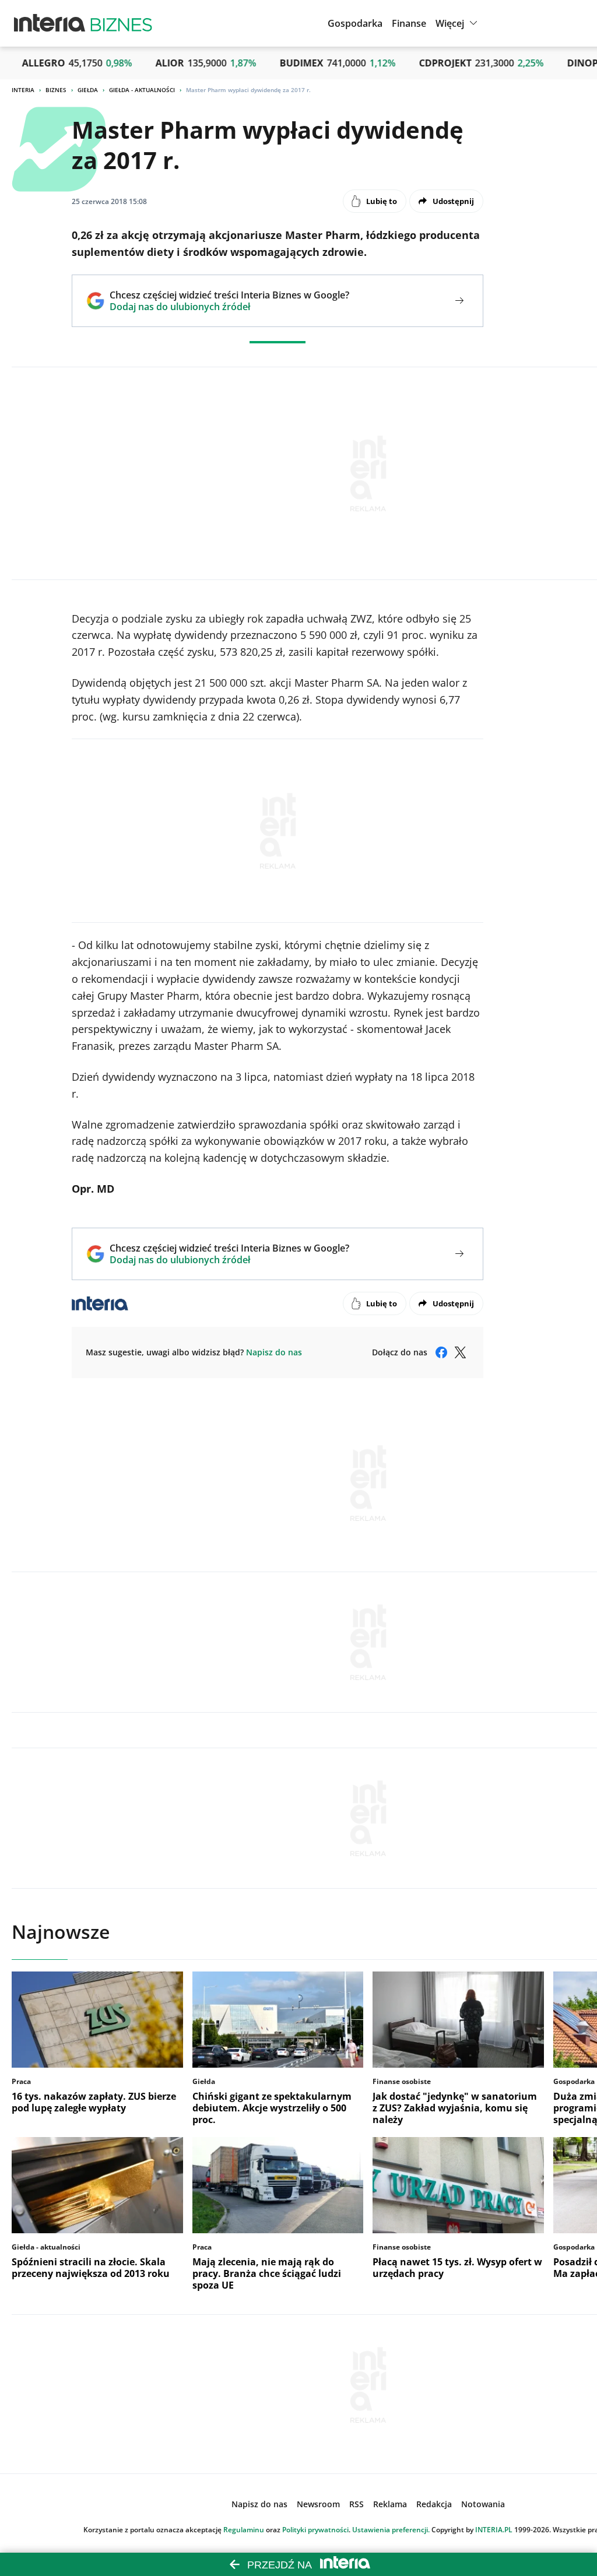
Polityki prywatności (315, 2530)
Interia (23, 90)
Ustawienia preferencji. (391, 2530)
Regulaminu (244, 2530)
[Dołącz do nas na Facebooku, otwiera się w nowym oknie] (441, 1352)
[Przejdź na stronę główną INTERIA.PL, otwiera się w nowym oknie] (50, 23)
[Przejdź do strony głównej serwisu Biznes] (121, 23)
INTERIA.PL (494, 2530)
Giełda (88, 90)
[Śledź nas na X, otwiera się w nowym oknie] (460, 1352)
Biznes (56, 90)
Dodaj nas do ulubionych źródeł (229, 307)
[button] (458, 23)
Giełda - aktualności (142, 90)
